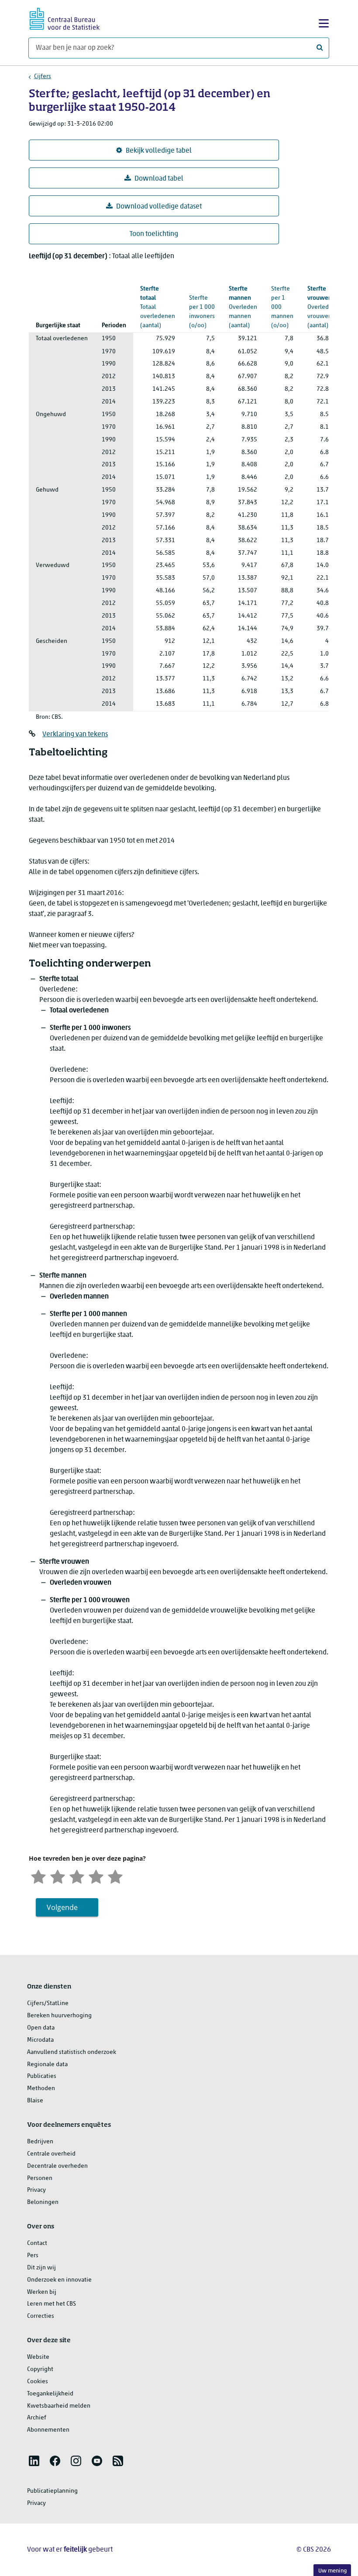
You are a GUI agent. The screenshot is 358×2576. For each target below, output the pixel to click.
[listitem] (34, 2461)
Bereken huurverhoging (59, 2016)
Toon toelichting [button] (154, 234)
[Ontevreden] (58, 1876)
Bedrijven (40, 2142)
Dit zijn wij (41, 2268)
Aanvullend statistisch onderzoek (72, 2052)
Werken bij (42, 2292)
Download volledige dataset (159, 207)
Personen (40, 2178)
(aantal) (243, 307)
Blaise (35, 2101)
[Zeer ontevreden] (38, 1876)
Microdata (40, 2040)
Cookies (38, 2382)
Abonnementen (48, 2430)
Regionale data (47, 2065)
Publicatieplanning (52, 2491)
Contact (37, 2243)
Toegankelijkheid (50, 2394)
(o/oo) (282, 298)
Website (38, 2357)
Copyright (40, 2369)
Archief (37, 2418)
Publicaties (42, 2076)
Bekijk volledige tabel (159, 151)
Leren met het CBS (52, 2304)
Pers (33, 2256)
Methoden (41, 2089)
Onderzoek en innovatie (59, 2280)
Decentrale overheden (57, 2166)
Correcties (41, 2316)
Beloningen (43, 2202)
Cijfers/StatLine (48, 2004)
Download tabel (159, 179)
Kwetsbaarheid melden (59, 2406)
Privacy (36, 2190)
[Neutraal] (77, 1876)
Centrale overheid (51, 2154)
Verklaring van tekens (75, 735)
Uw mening (332, 2571)
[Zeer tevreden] (115, 1876)
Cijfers (43, 77)
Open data (41, 2028)
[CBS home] (65, 18)
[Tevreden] (96, 1876)
